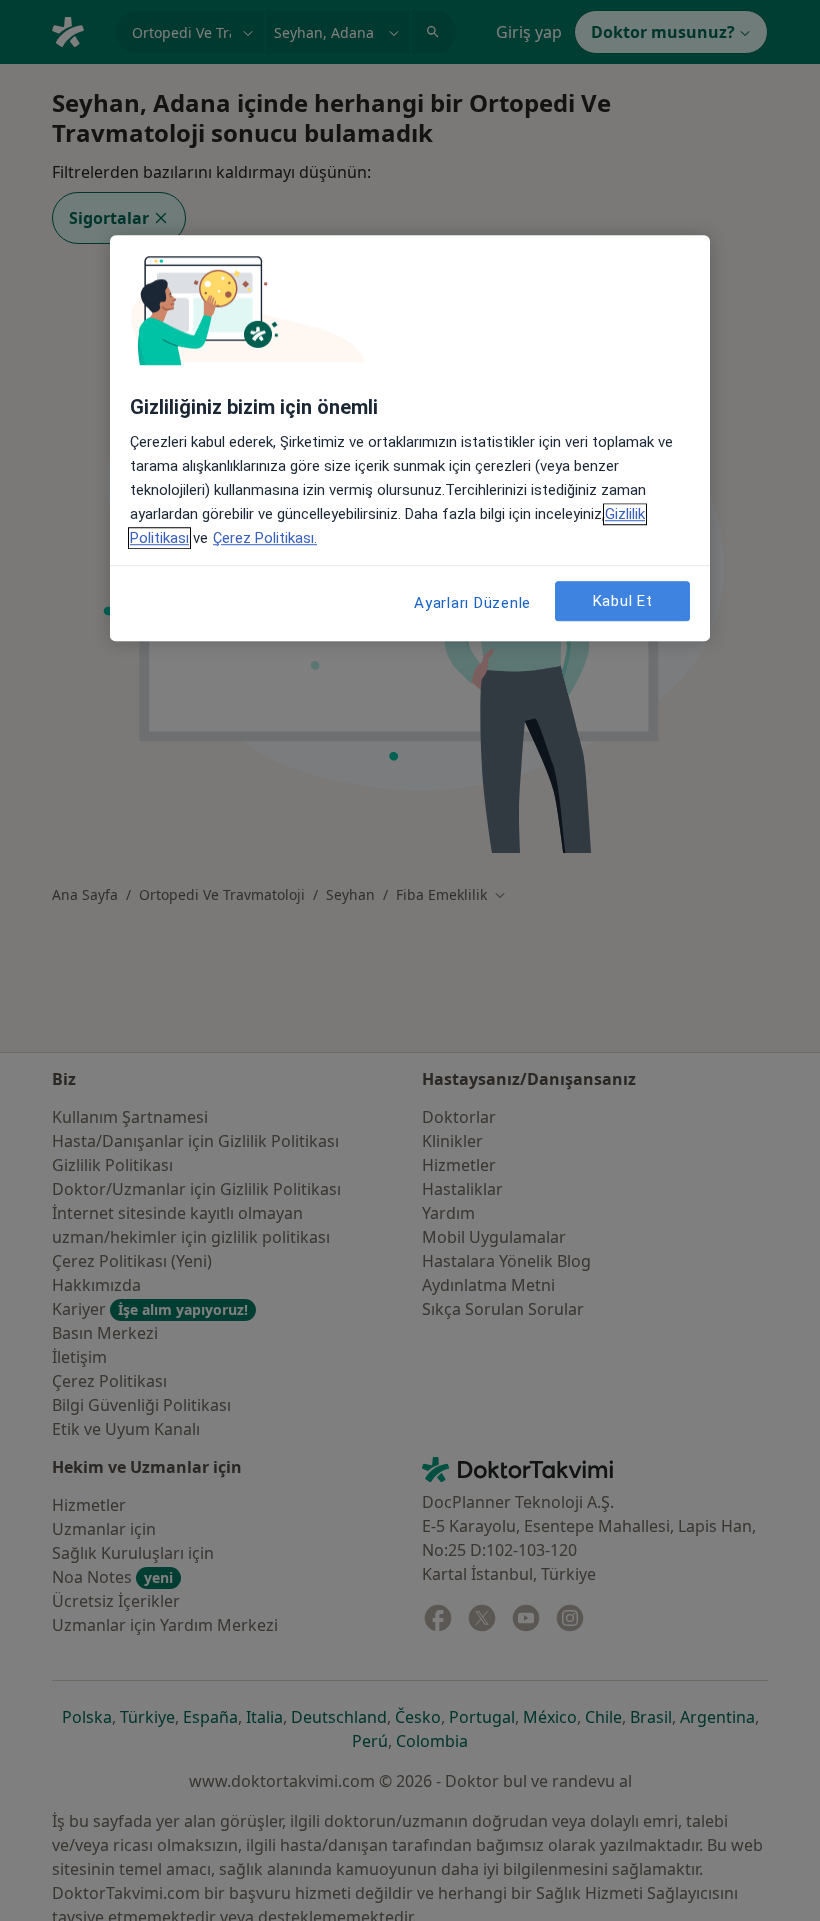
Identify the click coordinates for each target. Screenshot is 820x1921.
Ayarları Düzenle (472, 603)
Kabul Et (623, 601)
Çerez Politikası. (265, 538)
